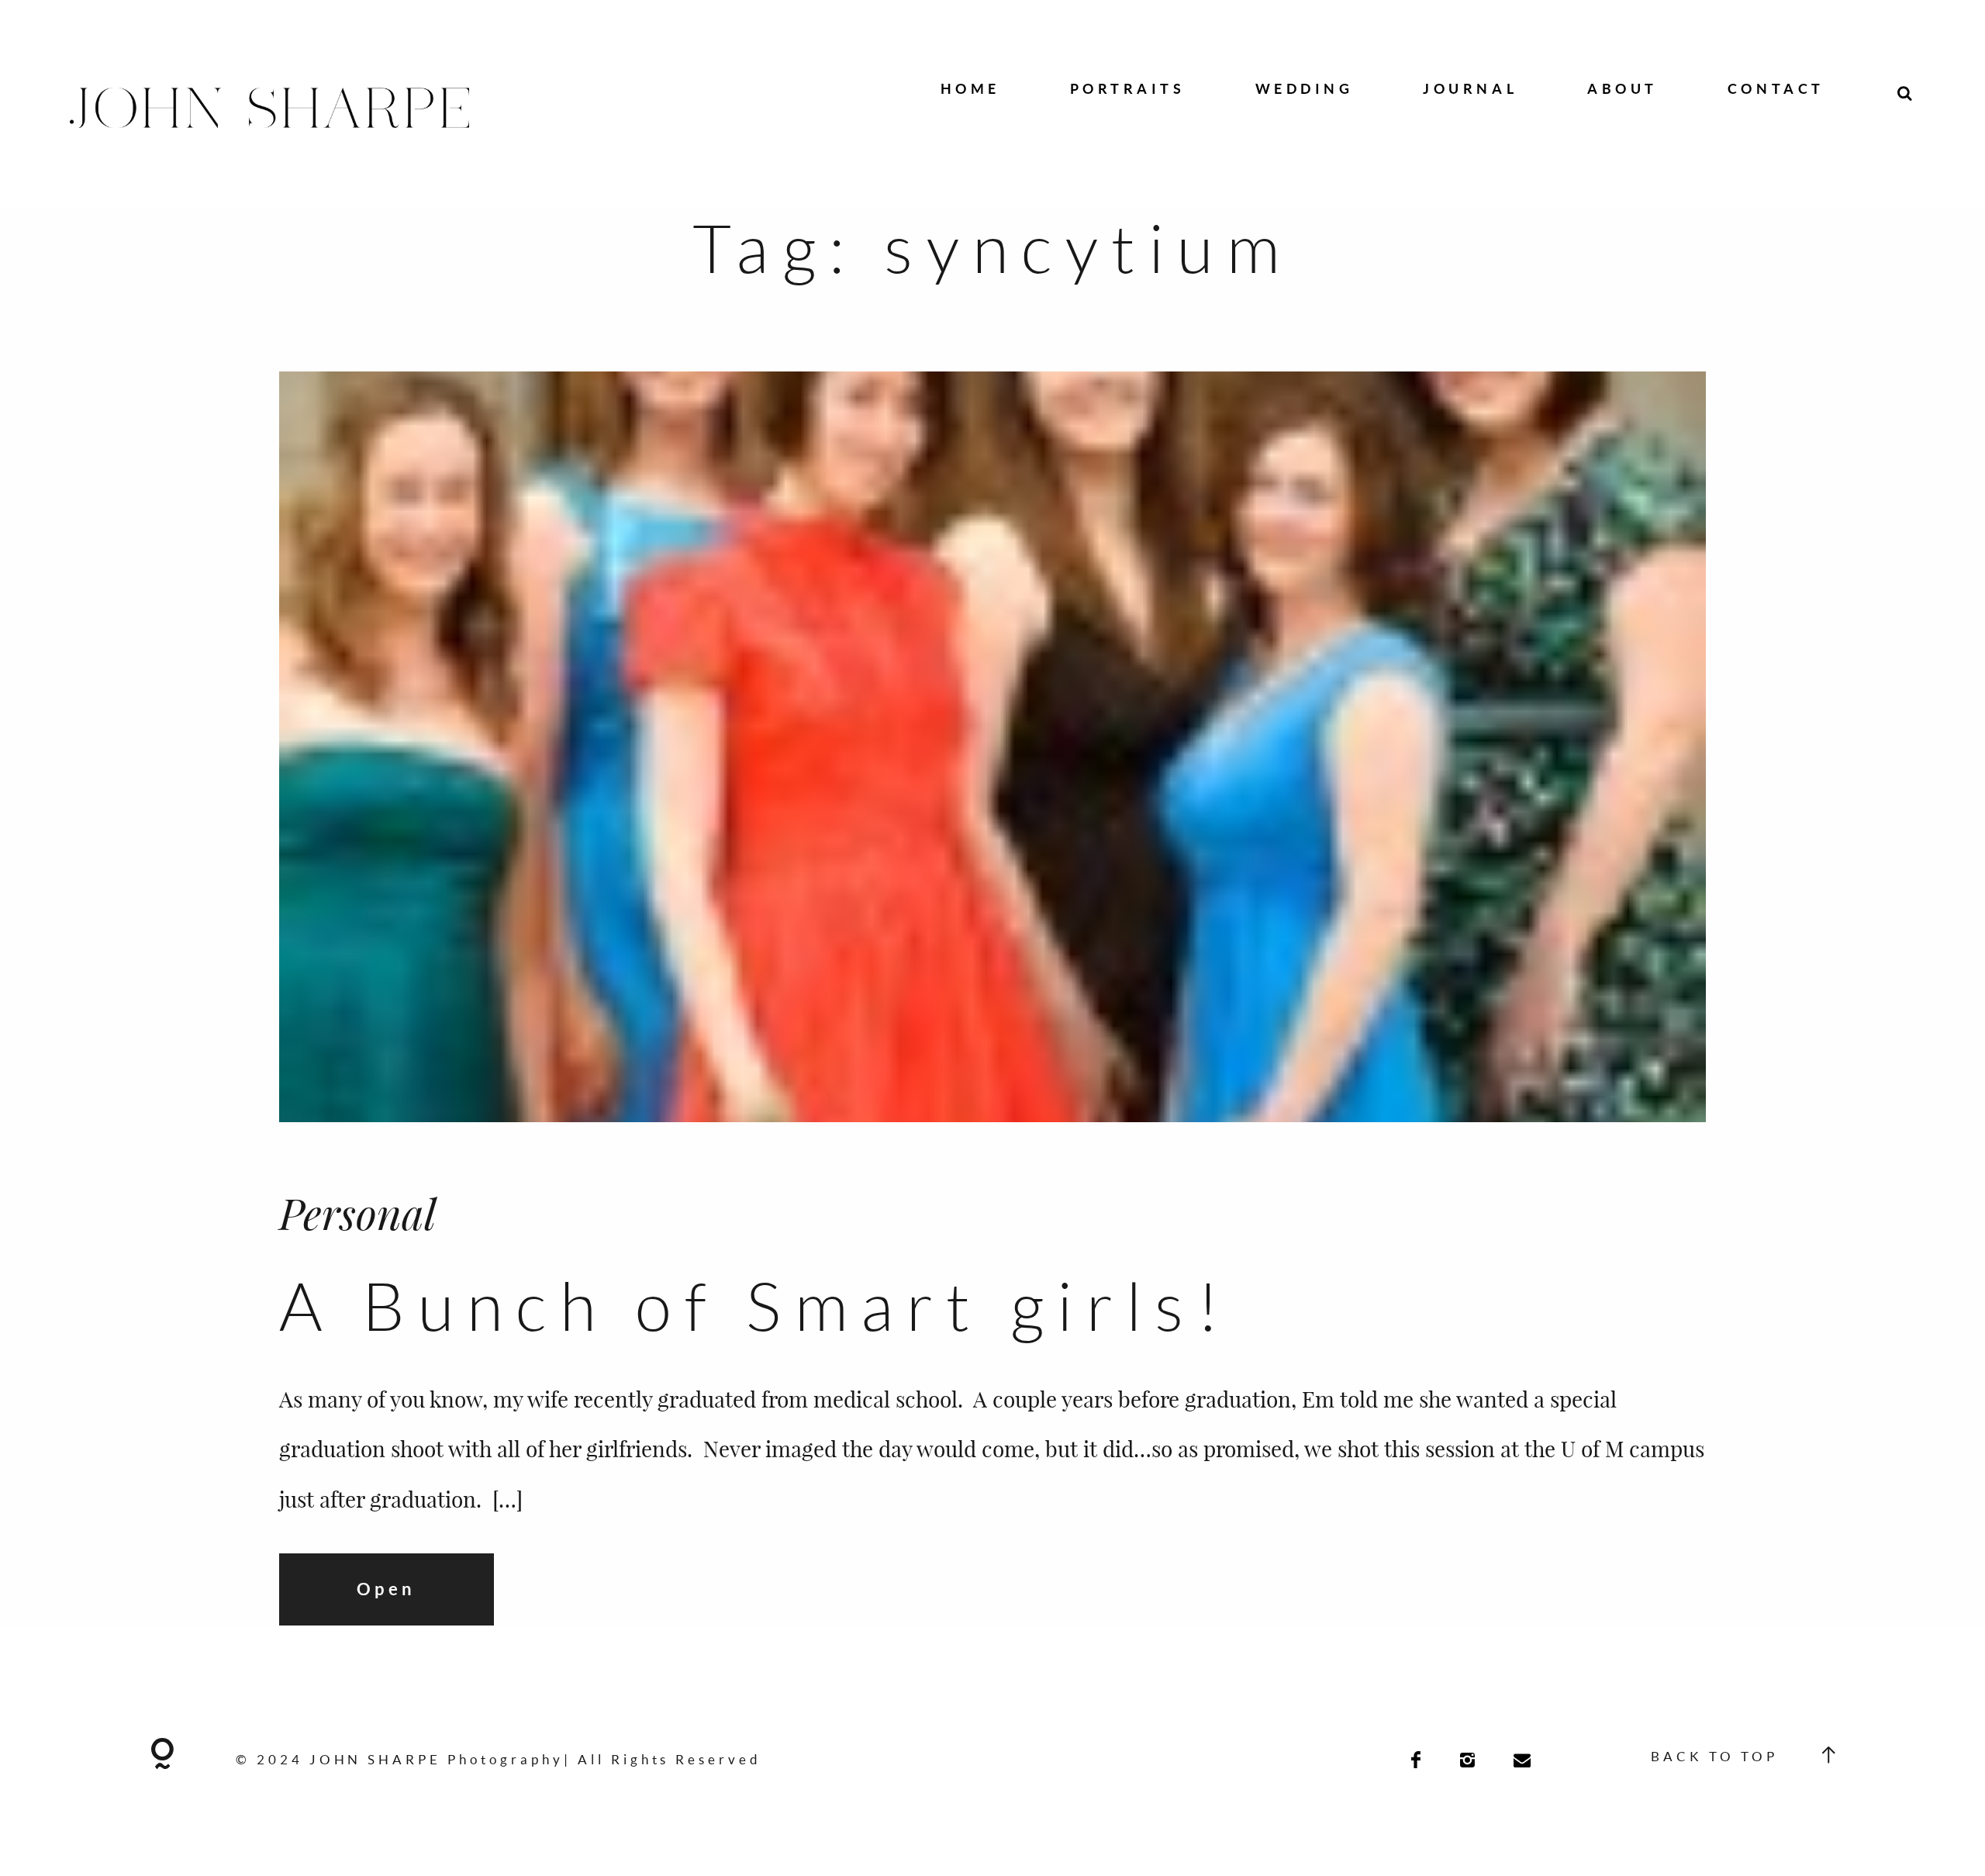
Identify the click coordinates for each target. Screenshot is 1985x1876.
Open (387, 1589)
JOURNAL (1470, 88)
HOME (970, 88)
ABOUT (1623, 88)
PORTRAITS (1128, 88)
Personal (357, 1212)
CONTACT (1776, 88)
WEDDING (1305, 88)
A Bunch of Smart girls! (756, 1305)
